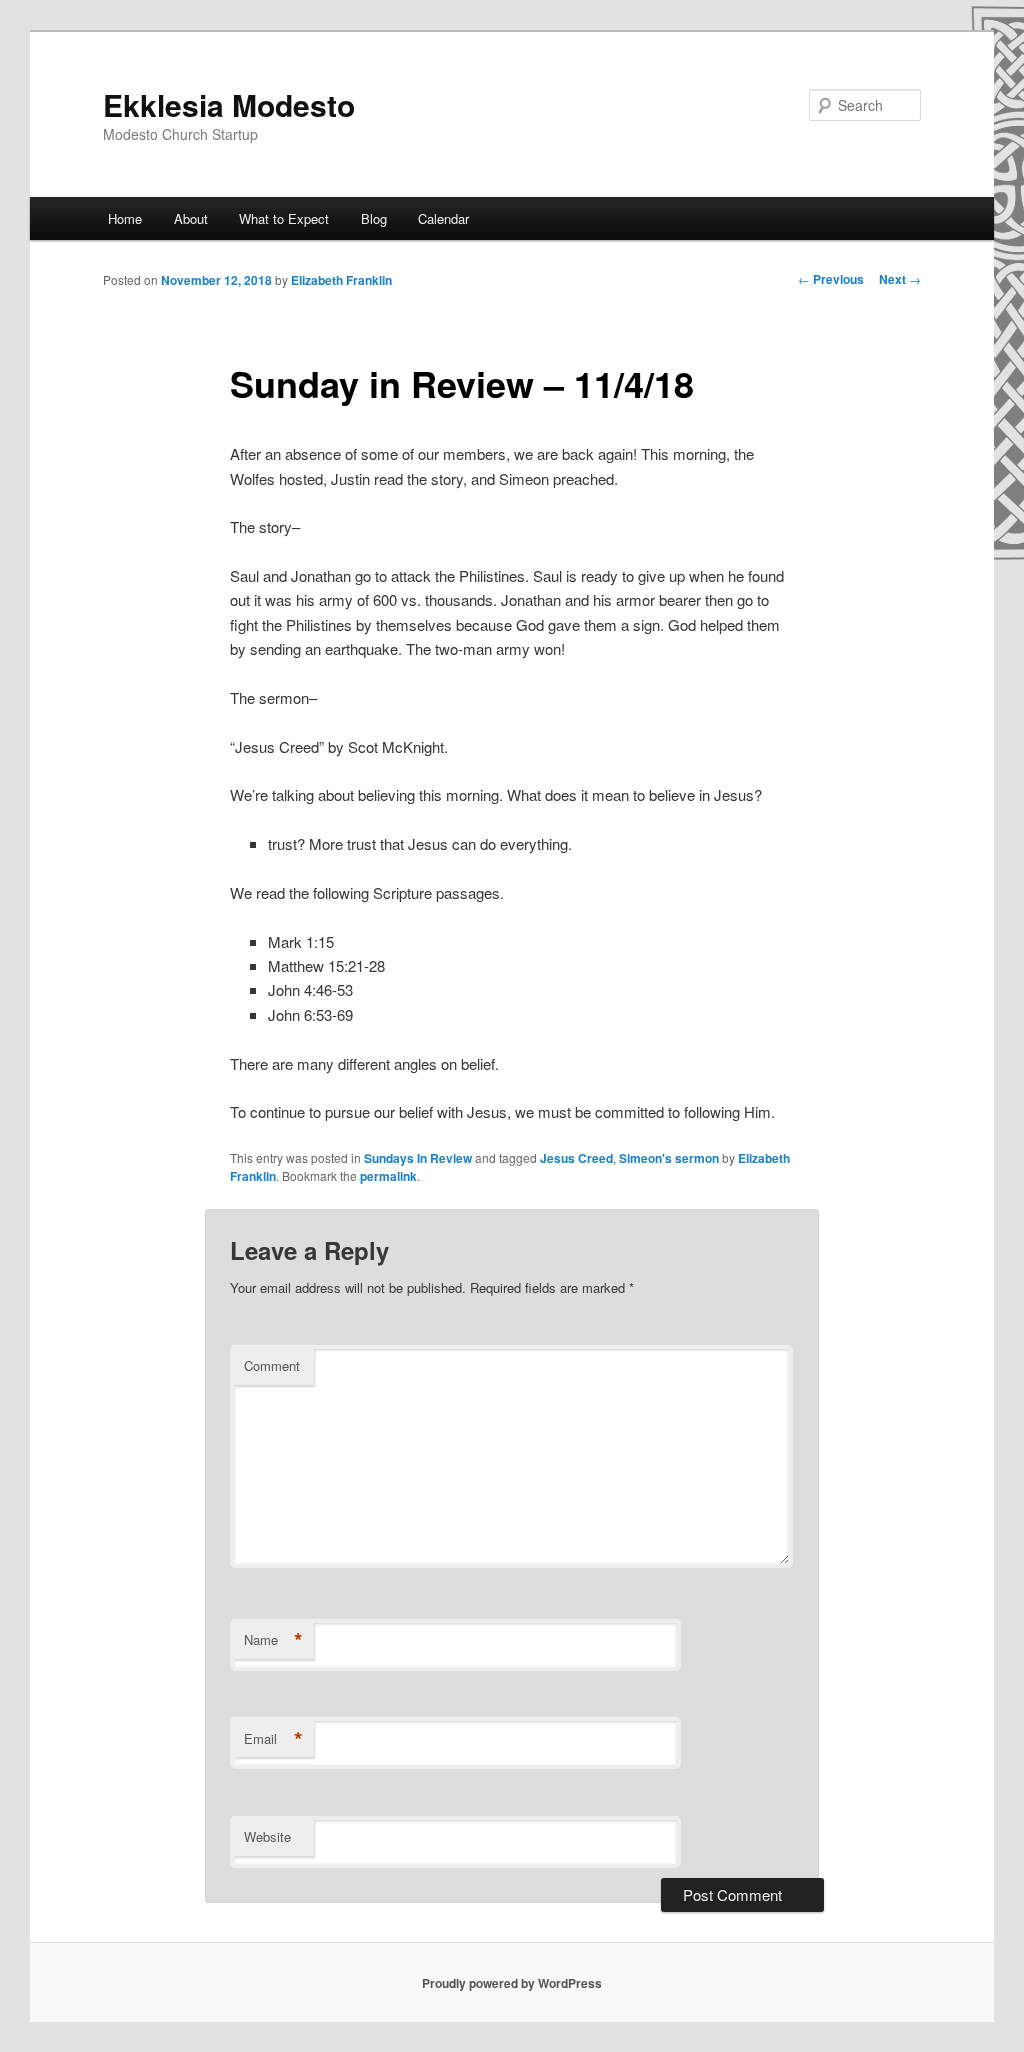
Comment (272, 1365)
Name (273, 1640)
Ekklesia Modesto (229, 104)
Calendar (443, 218)
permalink (388, 1176)
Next (900, 279)
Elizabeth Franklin (341, 280)
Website (267, 1836)
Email (273, 1739)
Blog (374, 218)
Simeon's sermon (669, 1158)
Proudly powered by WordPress (512, 1983)
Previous (831, 279)
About (191, 218)
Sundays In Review (418, 1158)
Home (125, 218)
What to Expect (284, 218)
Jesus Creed (576, 1158)
